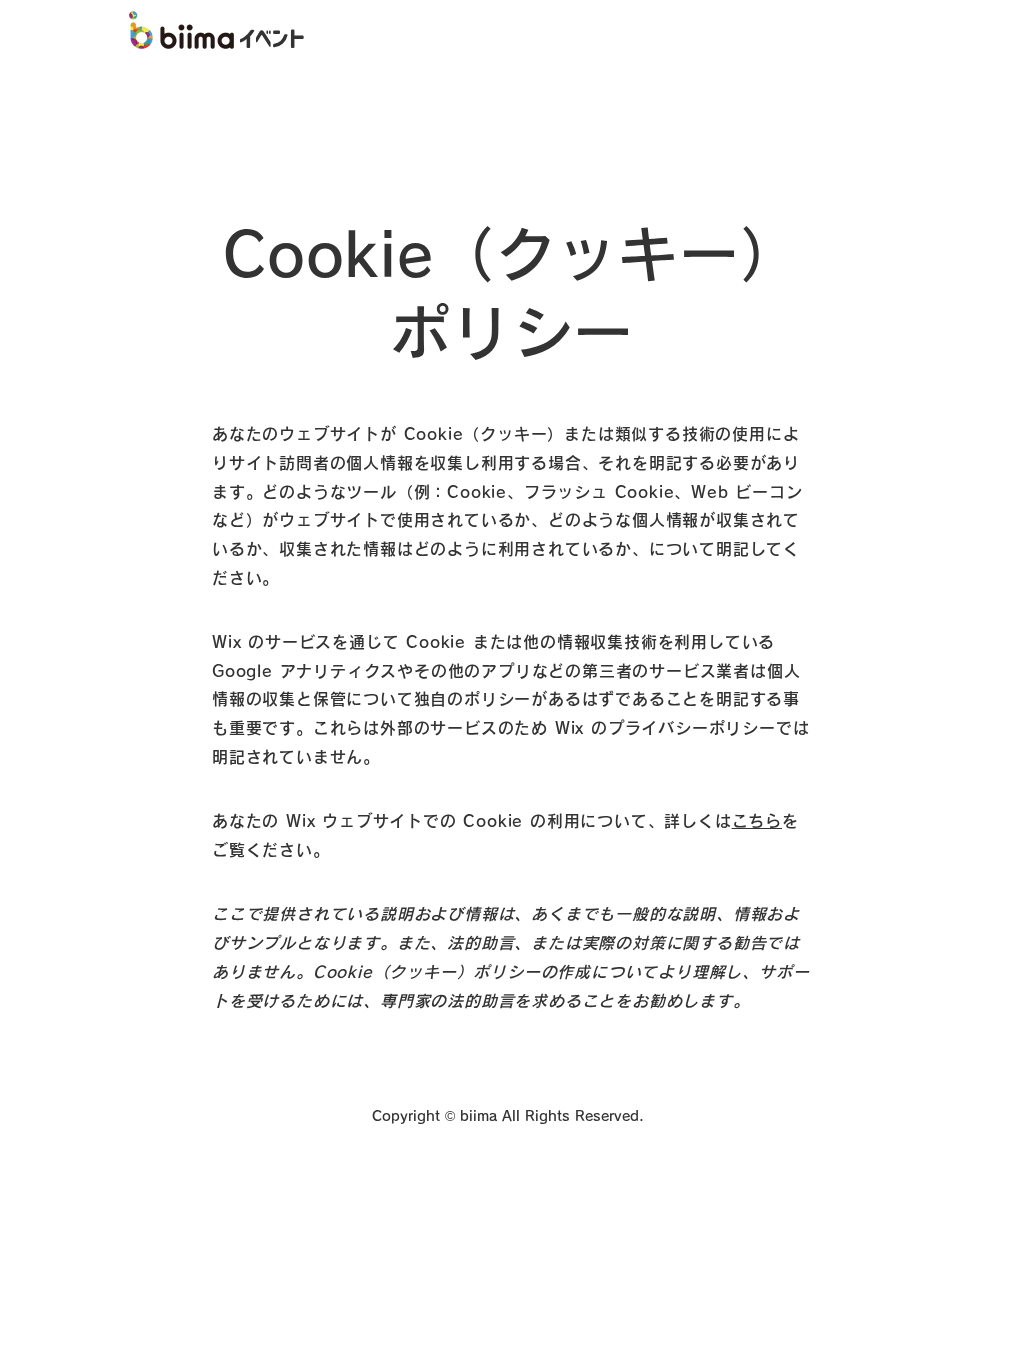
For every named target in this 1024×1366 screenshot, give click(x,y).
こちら (757, 821)
